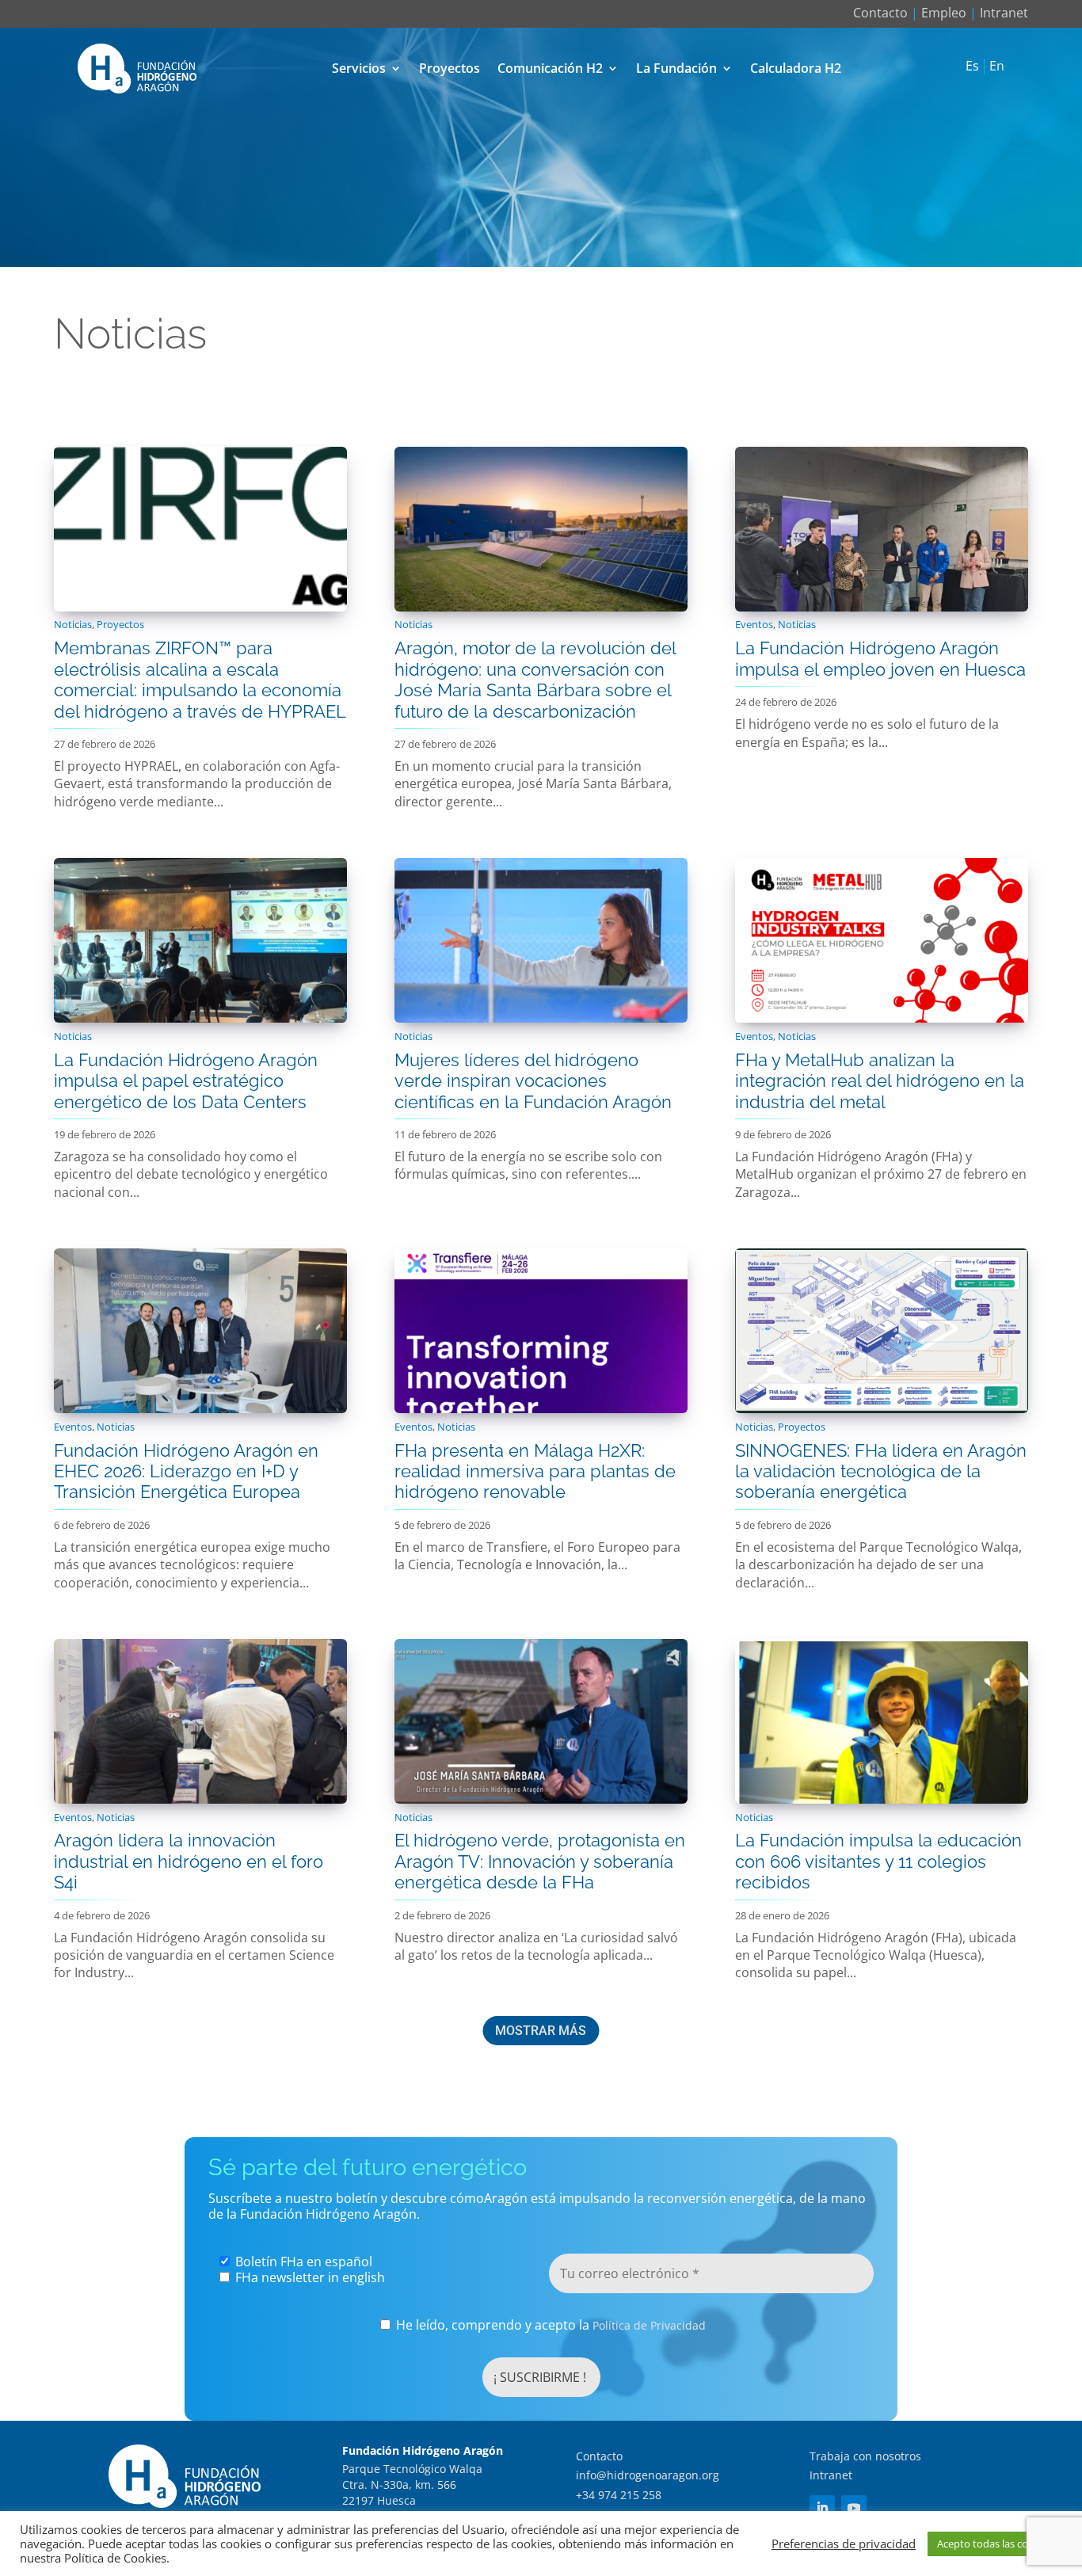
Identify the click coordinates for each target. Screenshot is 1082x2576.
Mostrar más (541, 2031)
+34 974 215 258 (619, 2495)
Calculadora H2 (796, 68)
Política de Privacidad (649, 2325)
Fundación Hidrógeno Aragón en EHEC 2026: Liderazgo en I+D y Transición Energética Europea (186, 1471)
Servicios (359, 68)
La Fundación (676, 68)
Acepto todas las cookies (995, 2544)
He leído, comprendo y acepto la (549, 2325)
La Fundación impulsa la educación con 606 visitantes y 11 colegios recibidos (878, 1861)
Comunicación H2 (550, 68)
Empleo (944, 13)
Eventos (754, 624)
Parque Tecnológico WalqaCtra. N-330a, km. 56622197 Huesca (412, 2484)
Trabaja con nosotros (865, 2456)
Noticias (73, 624)
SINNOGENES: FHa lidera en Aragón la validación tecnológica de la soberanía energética (881, 1471)
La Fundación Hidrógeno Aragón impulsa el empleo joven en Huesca (880, 658)
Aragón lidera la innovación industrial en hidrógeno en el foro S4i (189, 1861)
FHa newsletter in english (309, 2277)
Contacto (880, 13)
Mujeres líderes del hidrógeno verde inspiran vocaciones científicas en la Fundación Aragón (533, 1081)
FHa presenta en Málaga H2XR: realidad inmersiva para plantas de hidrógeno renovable (535, 1471)
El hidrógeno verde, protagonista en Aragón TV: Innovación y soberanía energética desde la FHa (540, 1861)
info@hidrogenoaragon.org (648, 2475)
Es (972, 67)
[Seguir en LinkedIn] (822, 2508)
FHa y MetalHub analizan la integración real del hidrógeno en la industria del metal (880, 1081)
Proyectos (450, 68)
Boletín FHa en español (302, 2262)
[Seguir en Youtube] (854, 2508)
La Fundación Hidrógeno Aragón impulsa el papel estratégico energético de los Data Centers (186, 1081)
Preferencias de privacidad (844, 2544)
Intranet (1004, 13)
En (997, 67)
